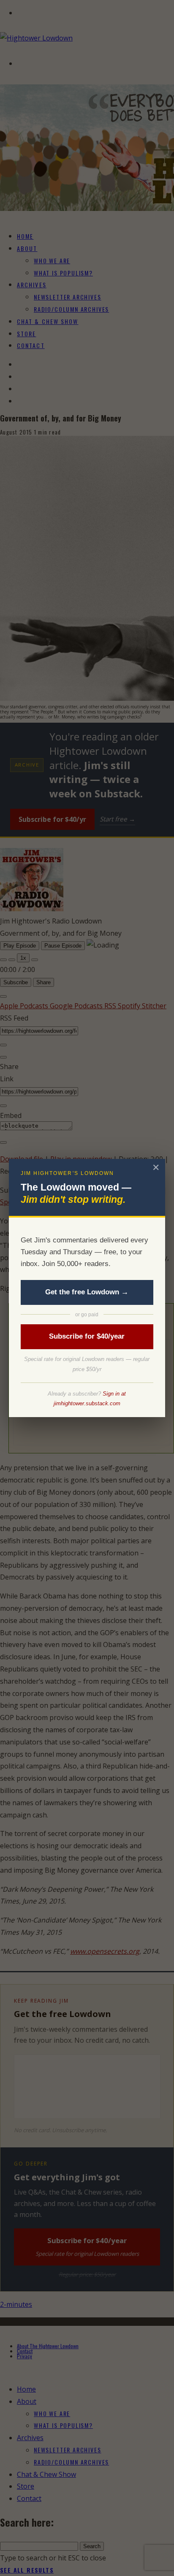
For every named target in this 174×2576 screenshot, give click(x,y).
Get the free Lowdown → (87, 1292)
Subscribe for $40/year (87, 1336)
